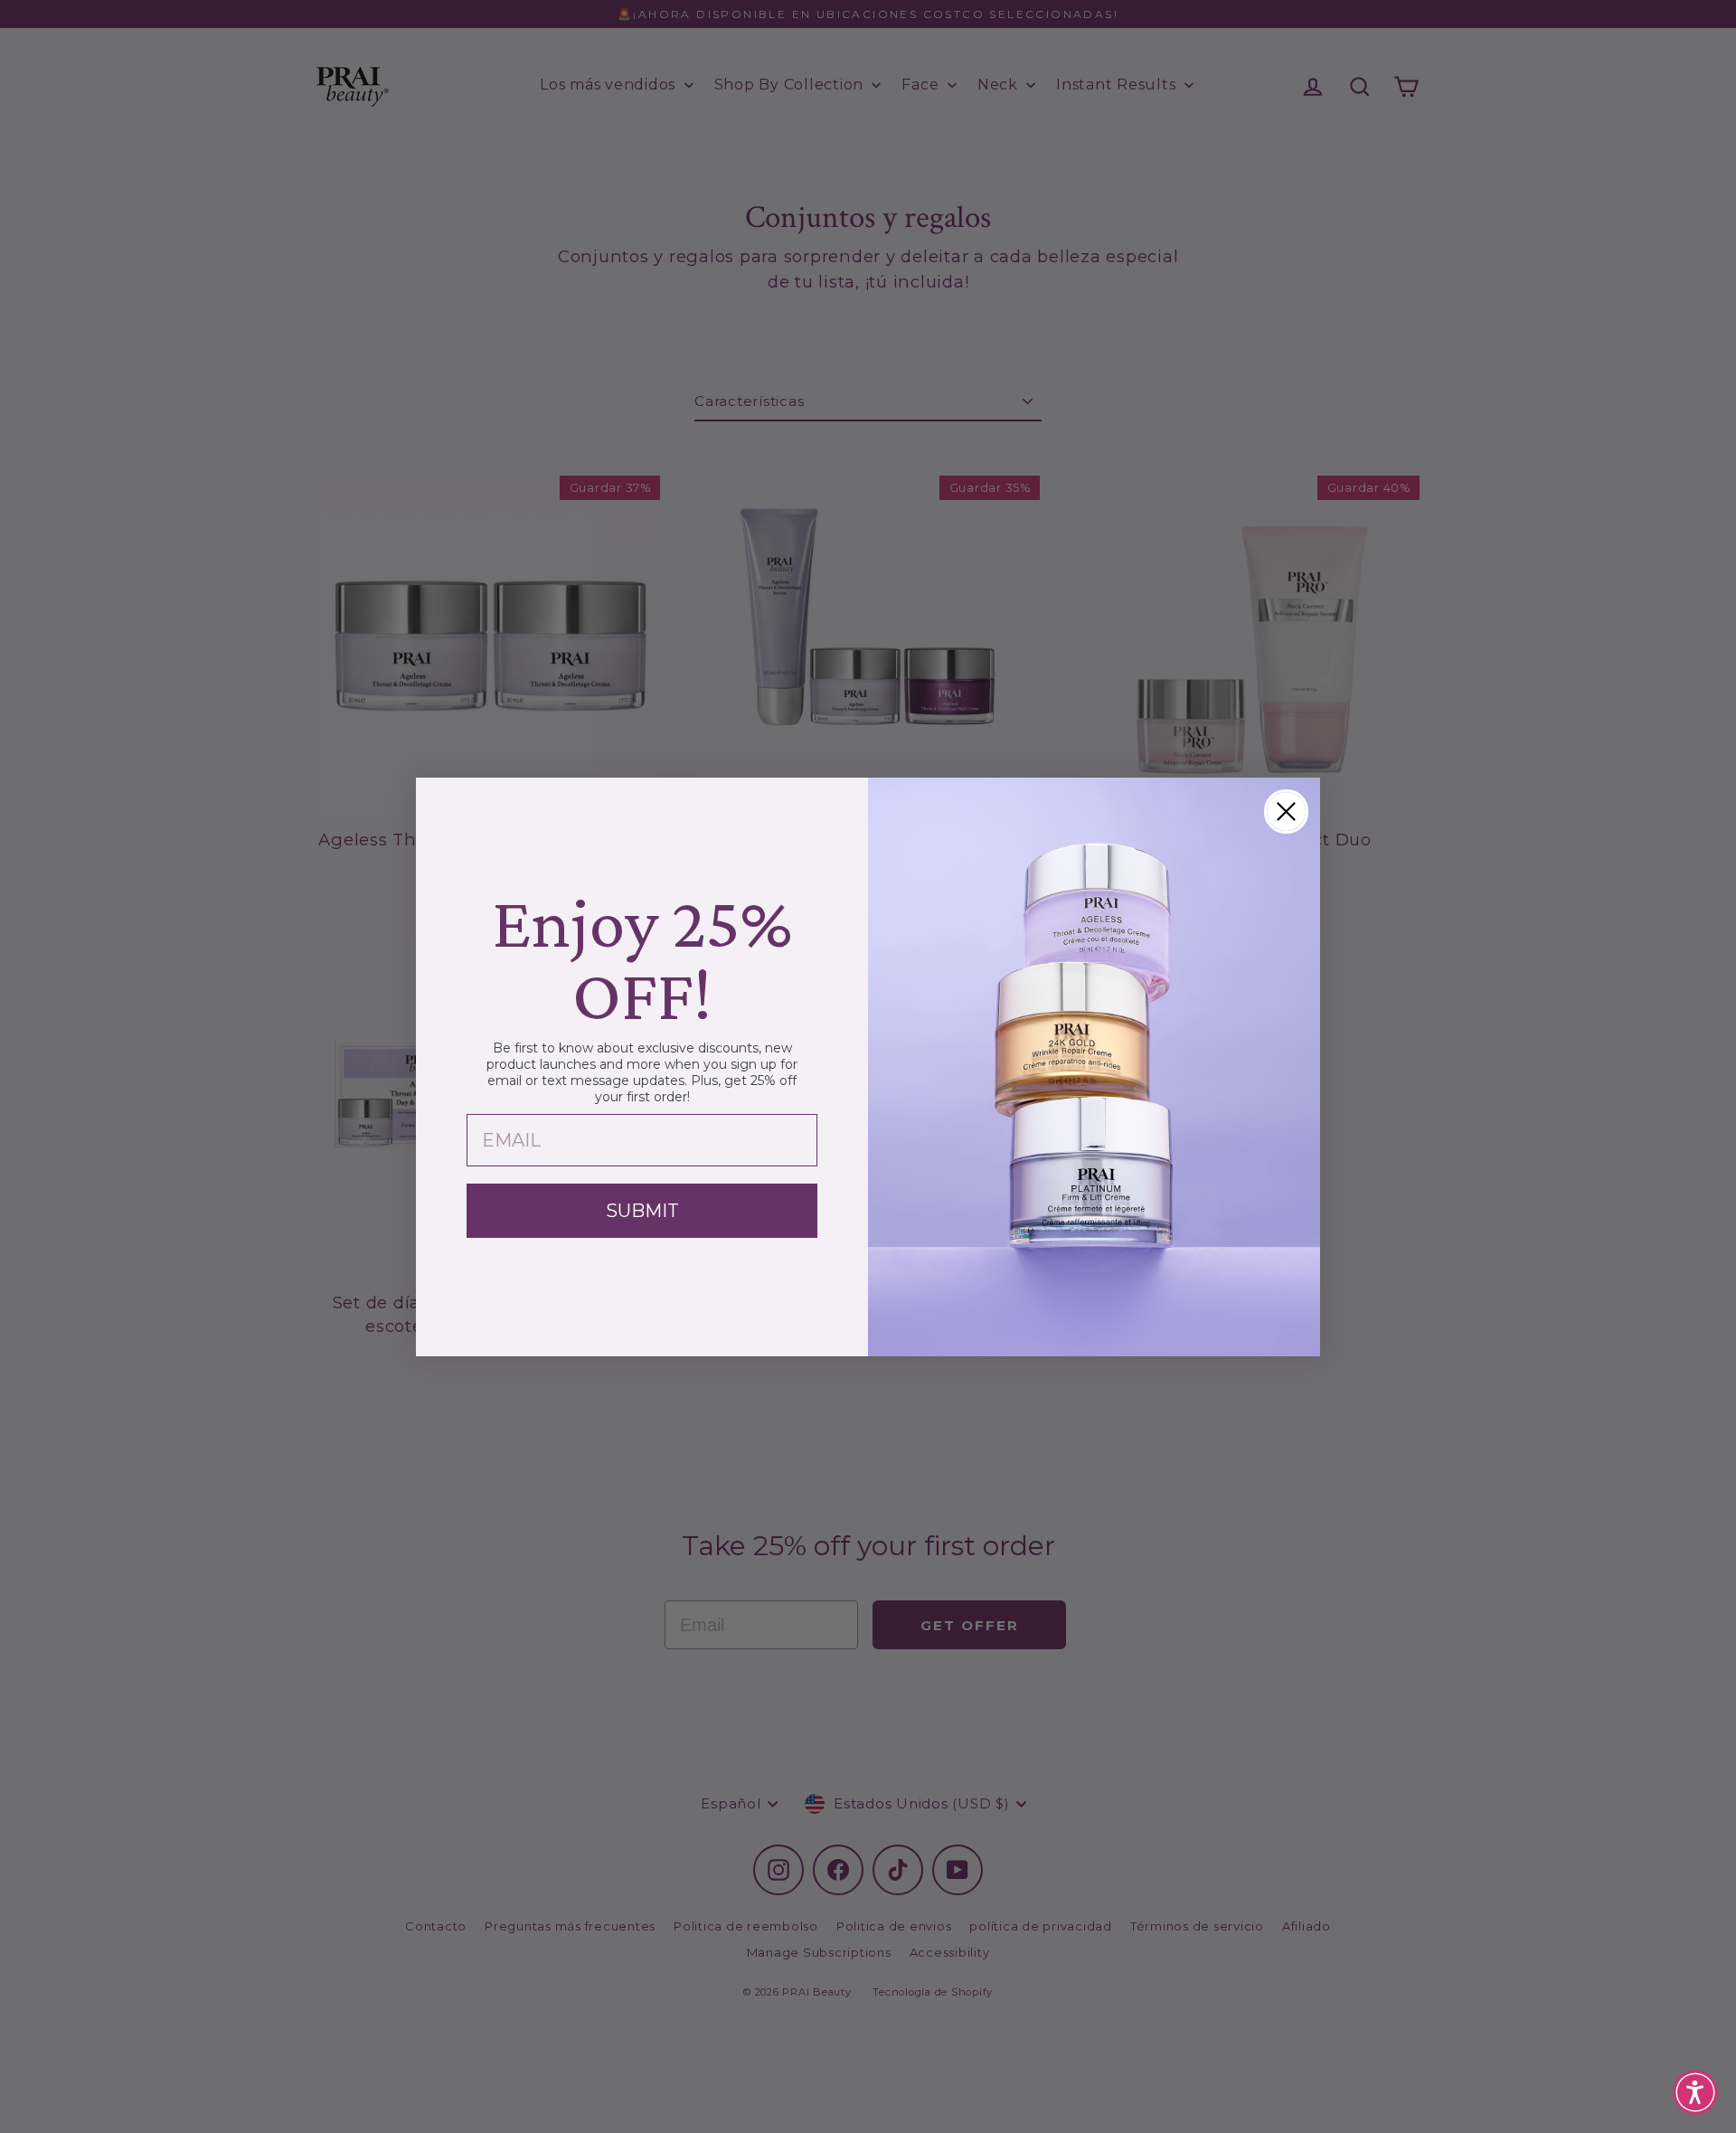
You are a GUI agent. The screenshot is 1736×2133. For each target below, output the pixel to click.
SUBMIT (642, 1211)
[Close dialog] (1286, 812)
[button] (1695, 2092)
